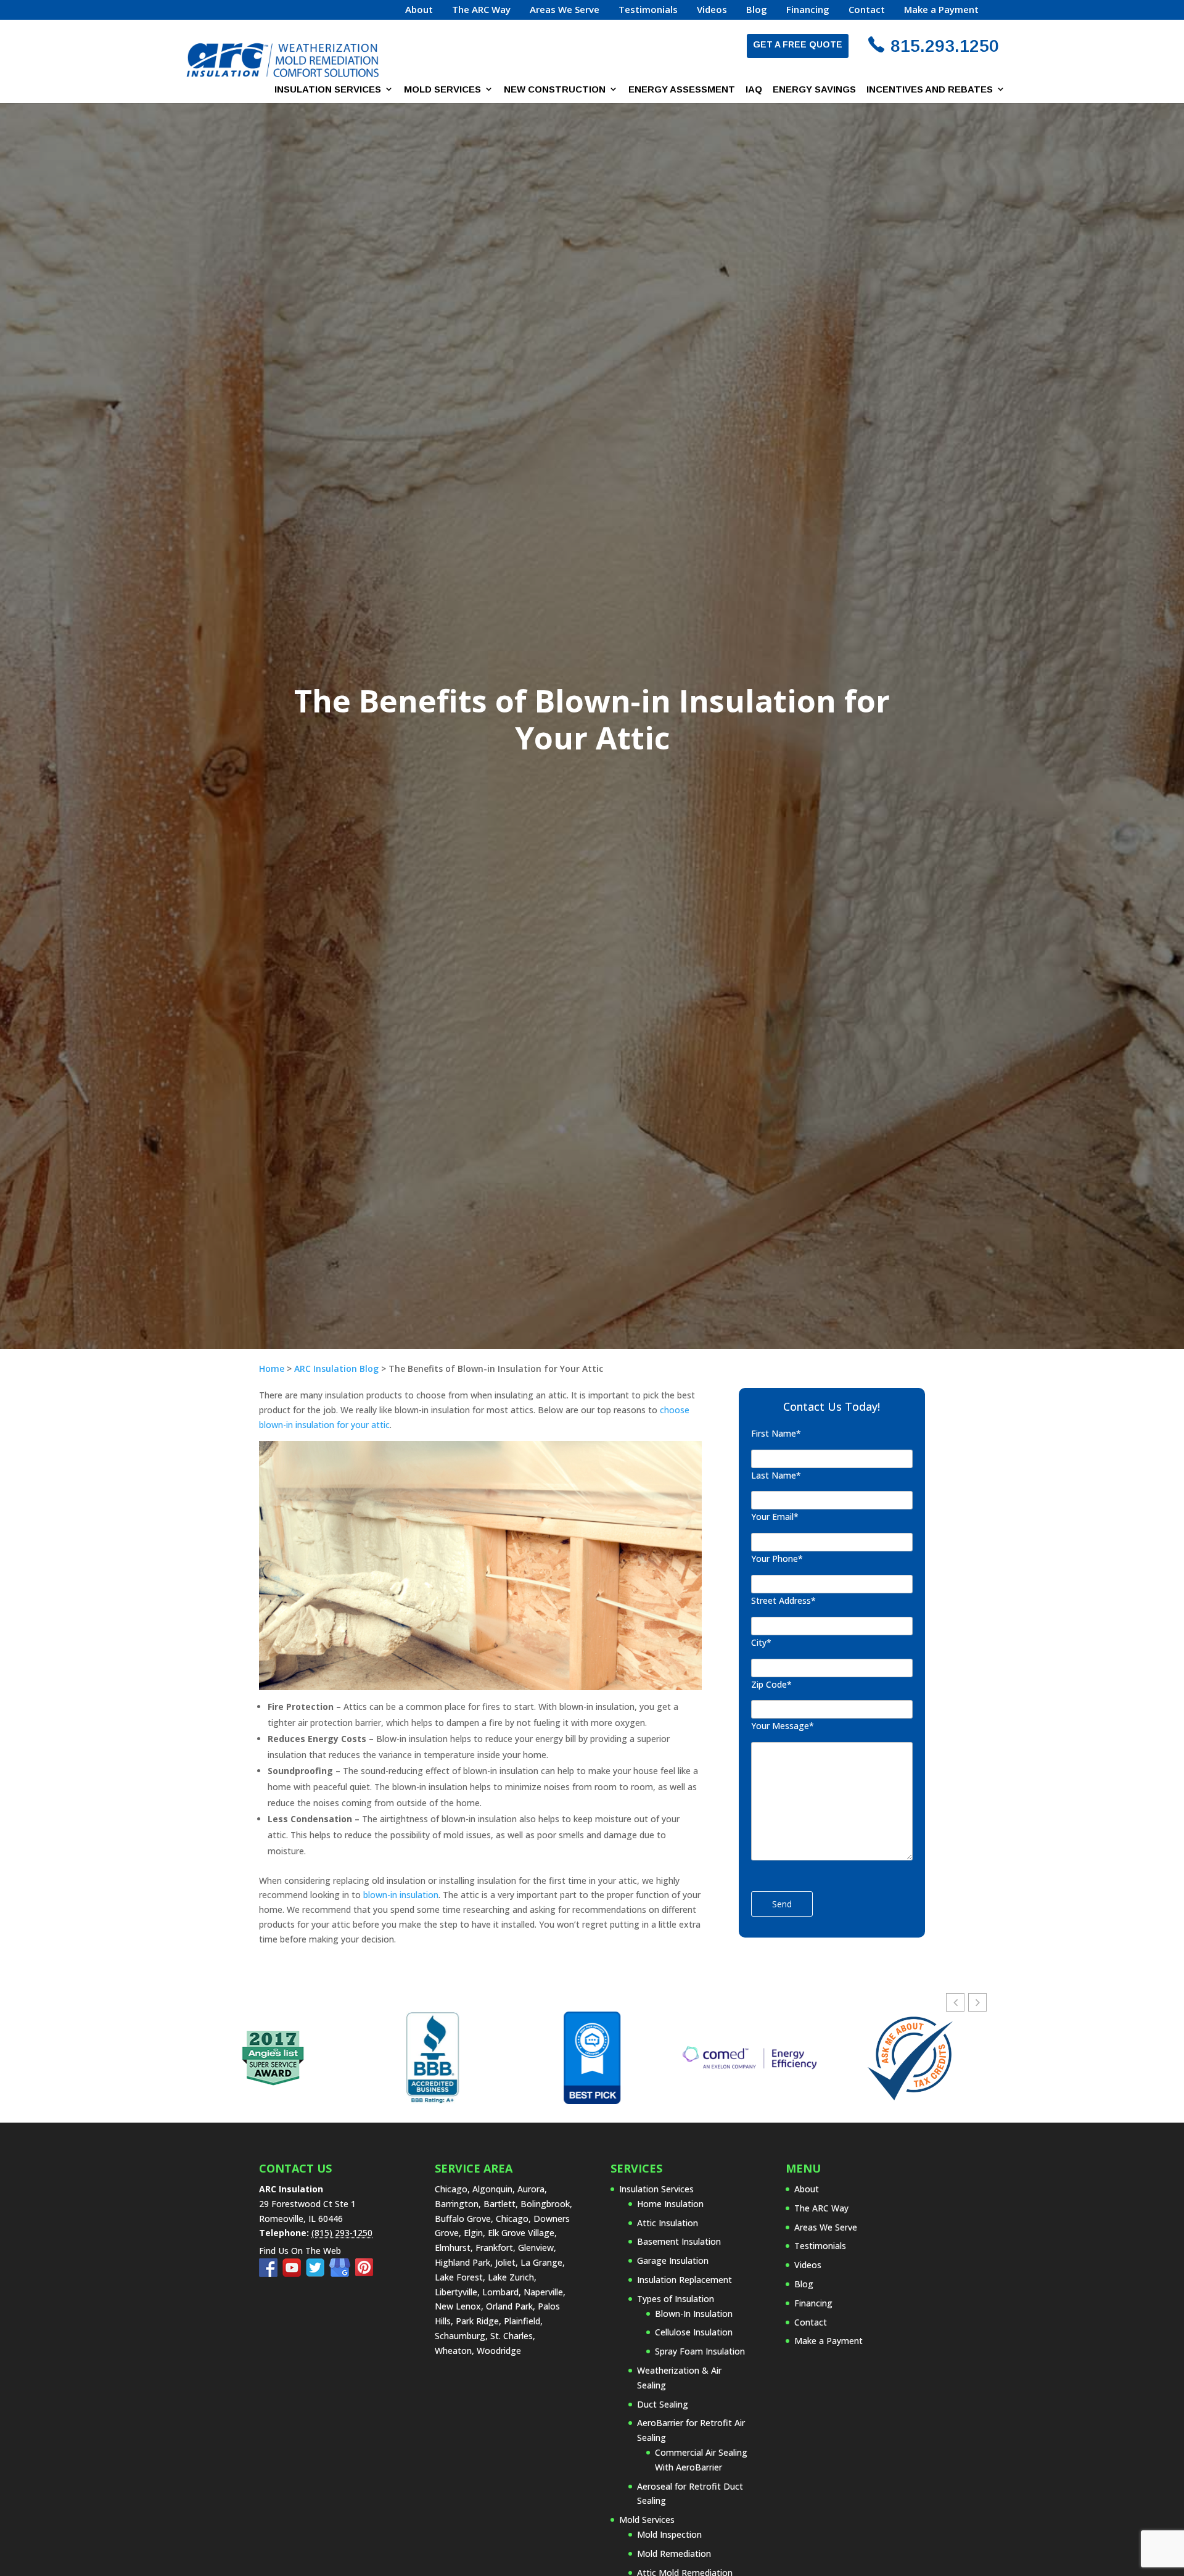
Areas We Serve (565, 10)
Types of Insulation (676, 2299)
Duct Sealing (663, 2404)
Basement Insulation (679, 2241)
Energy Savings (814, 89)
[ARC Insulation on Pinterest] (364, 2273)
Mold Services (442, 89)
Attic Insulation (668, 2223)
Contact (867, 10)
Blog (757, 10)
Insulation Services (328, 89)
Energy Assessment (682, 89)
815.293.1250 (945, 46)
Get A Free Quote (798, 44)
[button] (977, 2002)
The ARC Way (481, 10)
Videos (712, 10)
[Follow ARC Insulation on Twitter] (318, 2273)
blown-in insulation (401, 1895)
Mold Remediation (674, 2553)
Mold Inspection (669, 2534)
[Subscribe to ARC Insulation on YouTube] (294, 2273)
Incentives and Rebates (930, 89)
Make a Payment (941, 10)
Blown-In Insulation (694, 2314)
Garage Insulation (673, 2260)
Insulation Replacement (684, 2280)
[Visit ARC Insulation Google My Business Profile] (342, 2273)
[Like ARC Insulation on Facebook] (271, 2273)
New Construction (555, 89)
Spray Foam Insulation (700, 2351)
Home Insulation (670, 2204)
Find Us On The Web (300, 2251)
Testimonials (648, 10)
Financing (808, 10)
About (419, 10)
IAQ (754, 89)
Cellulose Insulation (694, 2332)
